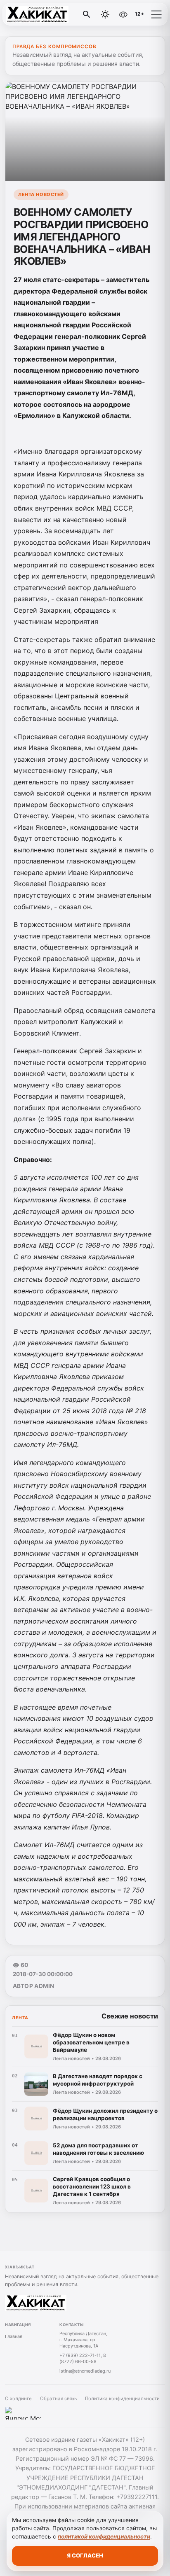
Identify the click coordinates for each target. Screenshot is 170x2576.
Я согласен (85, 2555)
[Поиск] (87, 14)
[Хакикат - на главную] (40, 14)
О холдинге (18, 2399)
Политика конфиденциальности (122, 2399)
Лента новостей (41, 194)
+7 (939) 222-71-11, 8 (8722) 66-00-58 (83, 2358)
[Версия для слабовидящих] (123, 14)
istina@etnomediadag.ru (85, 2371)
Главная (14, 2336)
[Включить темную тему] (105, 14)
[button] (156, 14)
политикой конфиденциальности (104, 2536)
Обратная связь (58, 2399)
